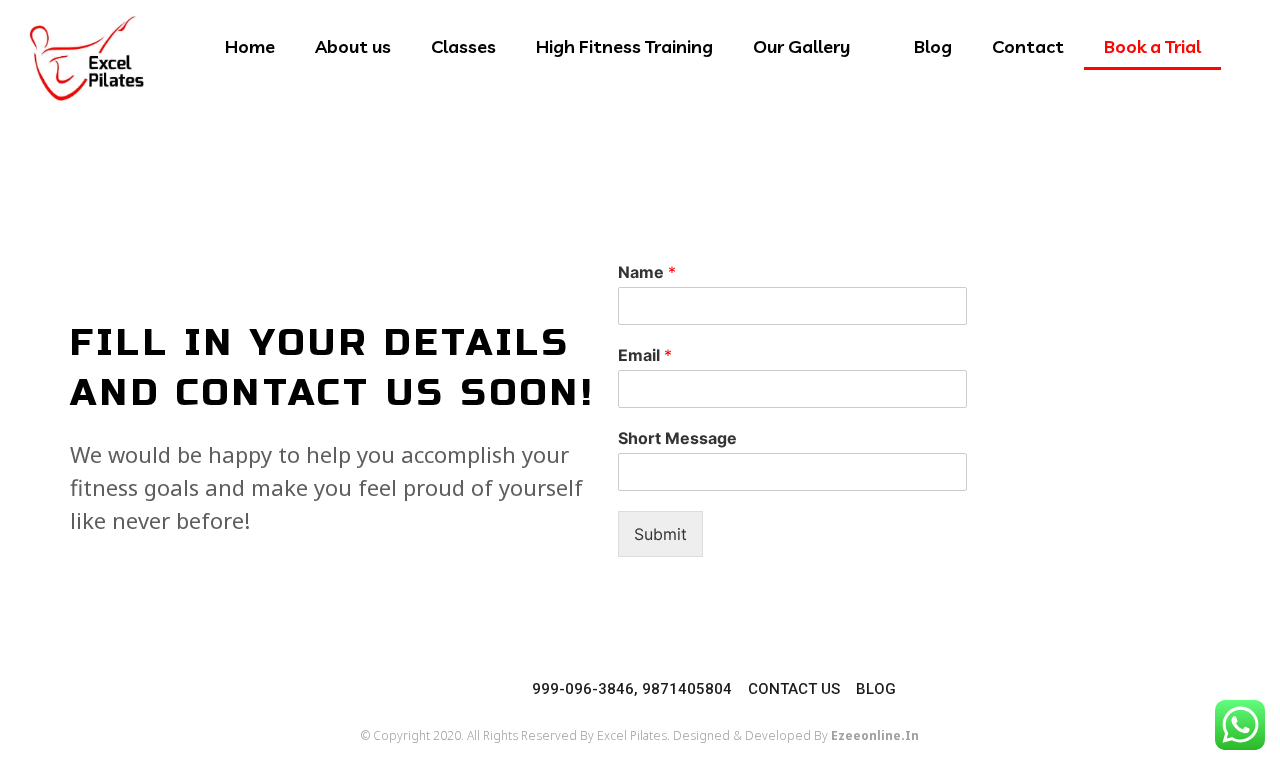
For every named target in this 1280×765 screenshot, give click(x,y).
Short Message (677, 438)
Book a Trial (1152, 46)
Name (647, 272)
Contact (1028, 46)
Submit (660, 534)
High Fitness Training (624, 46)
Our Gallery (801, 46)
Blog (933, 46)
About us (353, 46)
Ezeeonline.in (875, 735)
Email (645, 355)
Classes (463, 46)
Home (250, 46)
